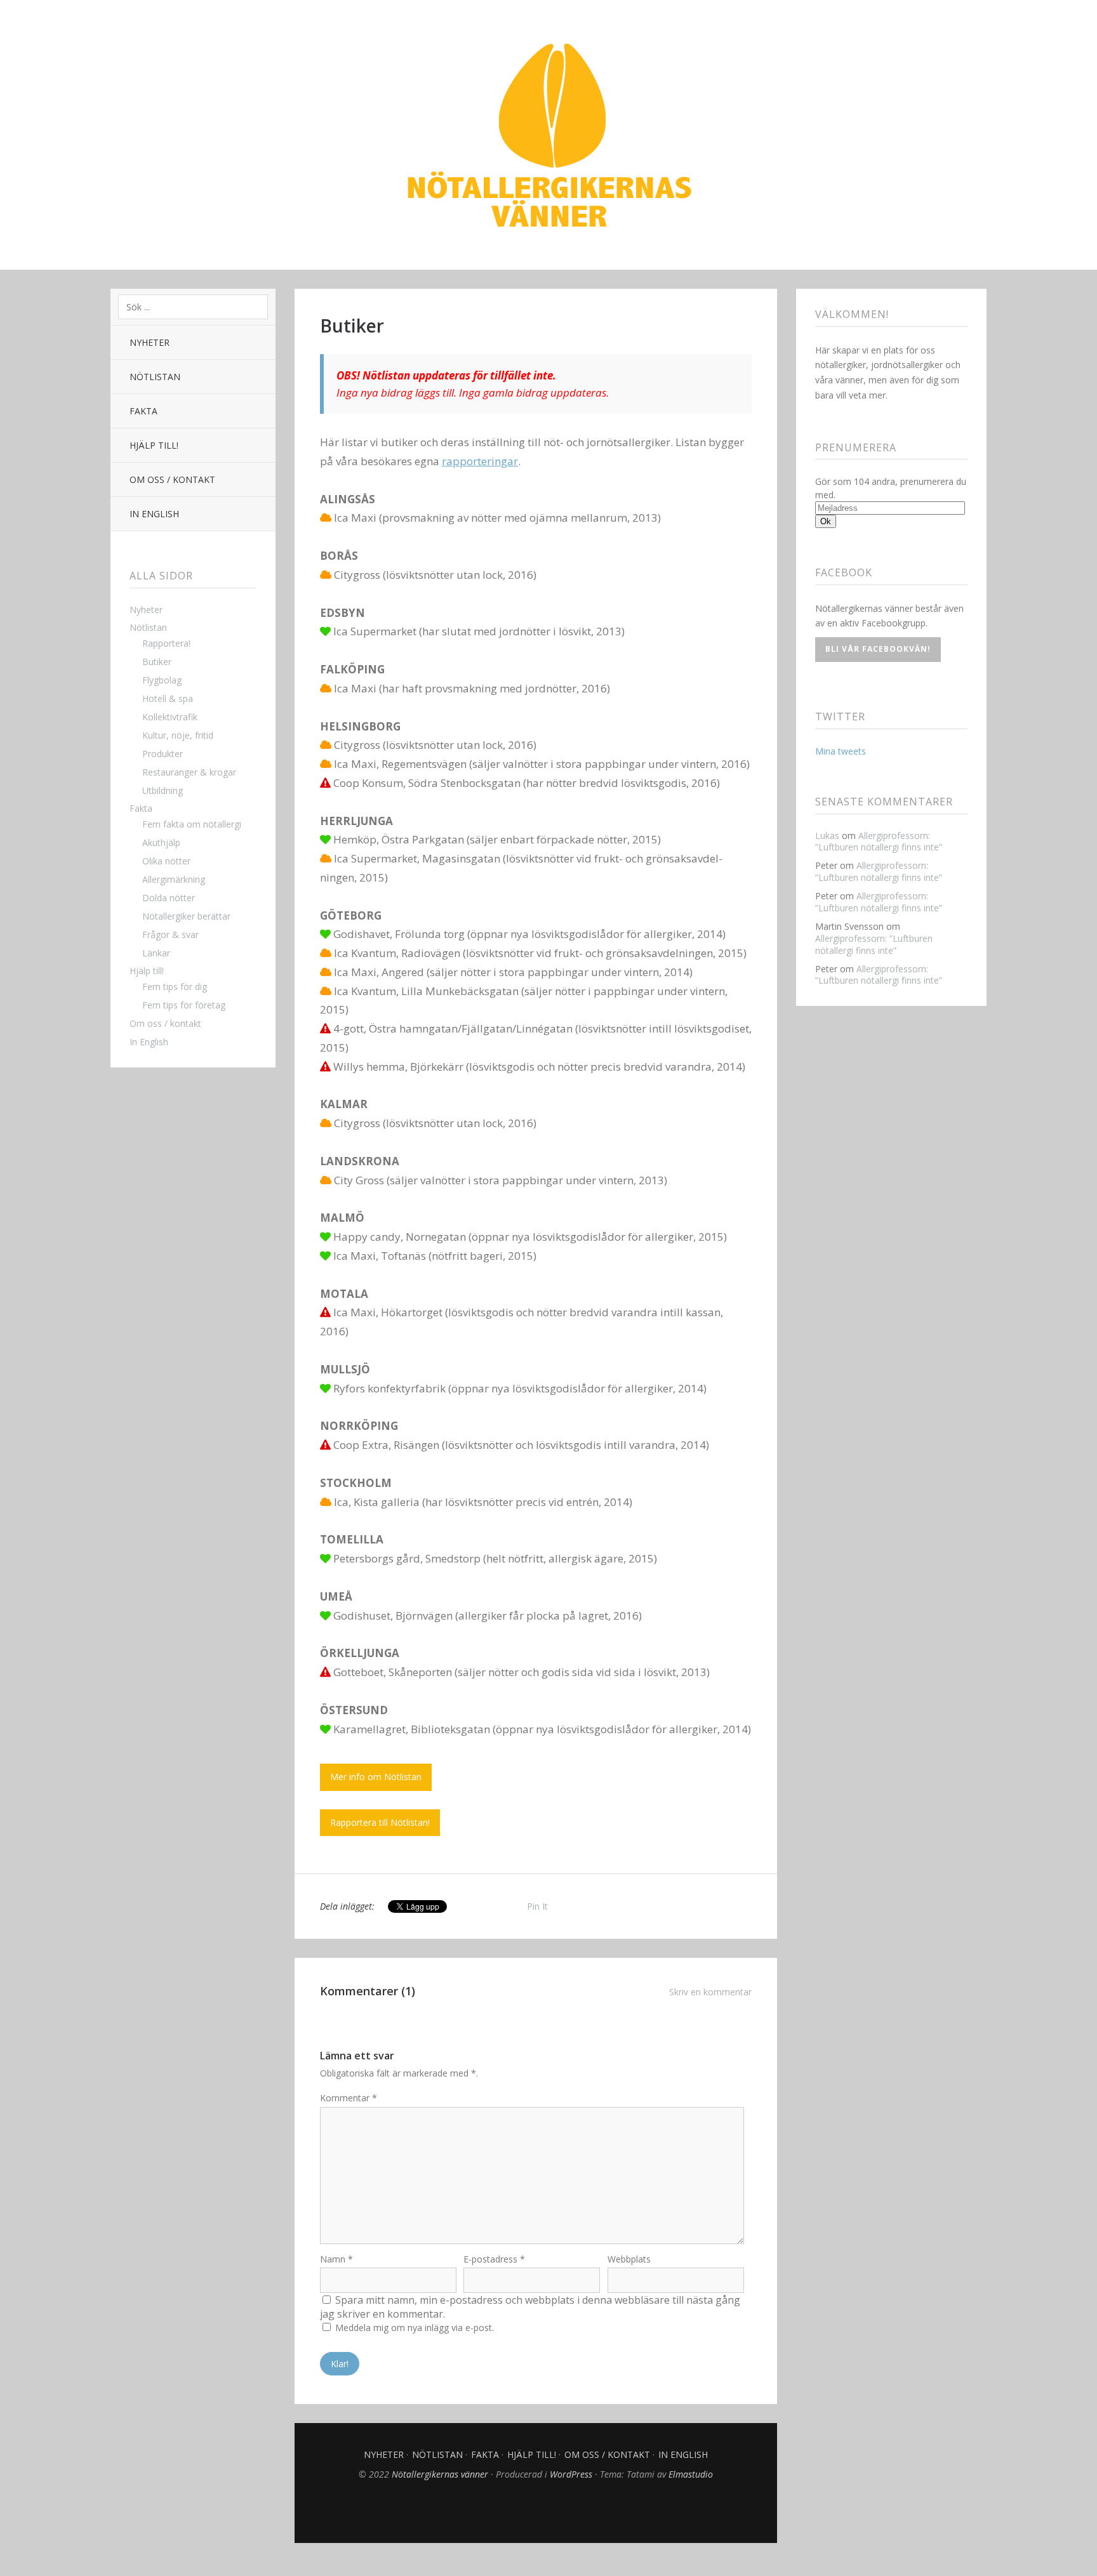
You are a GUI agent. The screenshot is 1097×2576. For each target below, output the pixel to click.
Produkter (163, 754)
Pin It (537, 1906)
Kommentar (349, 2098)
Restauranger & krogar (189, 772)
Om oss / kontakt (172, 479)
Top (536, 2511)
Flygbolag (162, 680)
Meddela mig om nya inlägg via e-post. (415, 2328)
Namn (336, 2259)
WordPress (571, 2474)
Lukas (827, 836)
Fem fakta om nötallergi (192, 824)
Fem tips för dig (175, 987)
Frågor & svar (170, 935)
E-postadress (494, 2259)
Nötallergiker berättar (186, 916)
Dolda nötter (169, 898)
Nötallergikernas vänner (548, 136)
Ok (826, 521)
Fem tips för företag (184, 1005)
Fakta (143, 411)
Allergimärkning (174, 879)
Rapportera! (166, 643)
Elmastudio (691, 2474)
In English (154, 514)
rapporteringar (480, 461)
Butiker (157, 662)
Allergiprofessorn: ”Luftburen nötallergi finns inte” (879, 842)
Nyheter (150, 342)
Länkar (156, 953)
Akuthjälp (161, 842)
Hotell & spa (168, 698)
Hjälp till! (154, 445)
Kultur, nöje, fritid (178, 735)
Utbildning (163, 790)
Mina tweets (841, 751)
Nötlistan (155, 377)
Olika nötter (166, 861)
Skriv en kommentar (710, 1992)
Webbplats (629, 2259)
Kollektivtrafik (170, 717)
